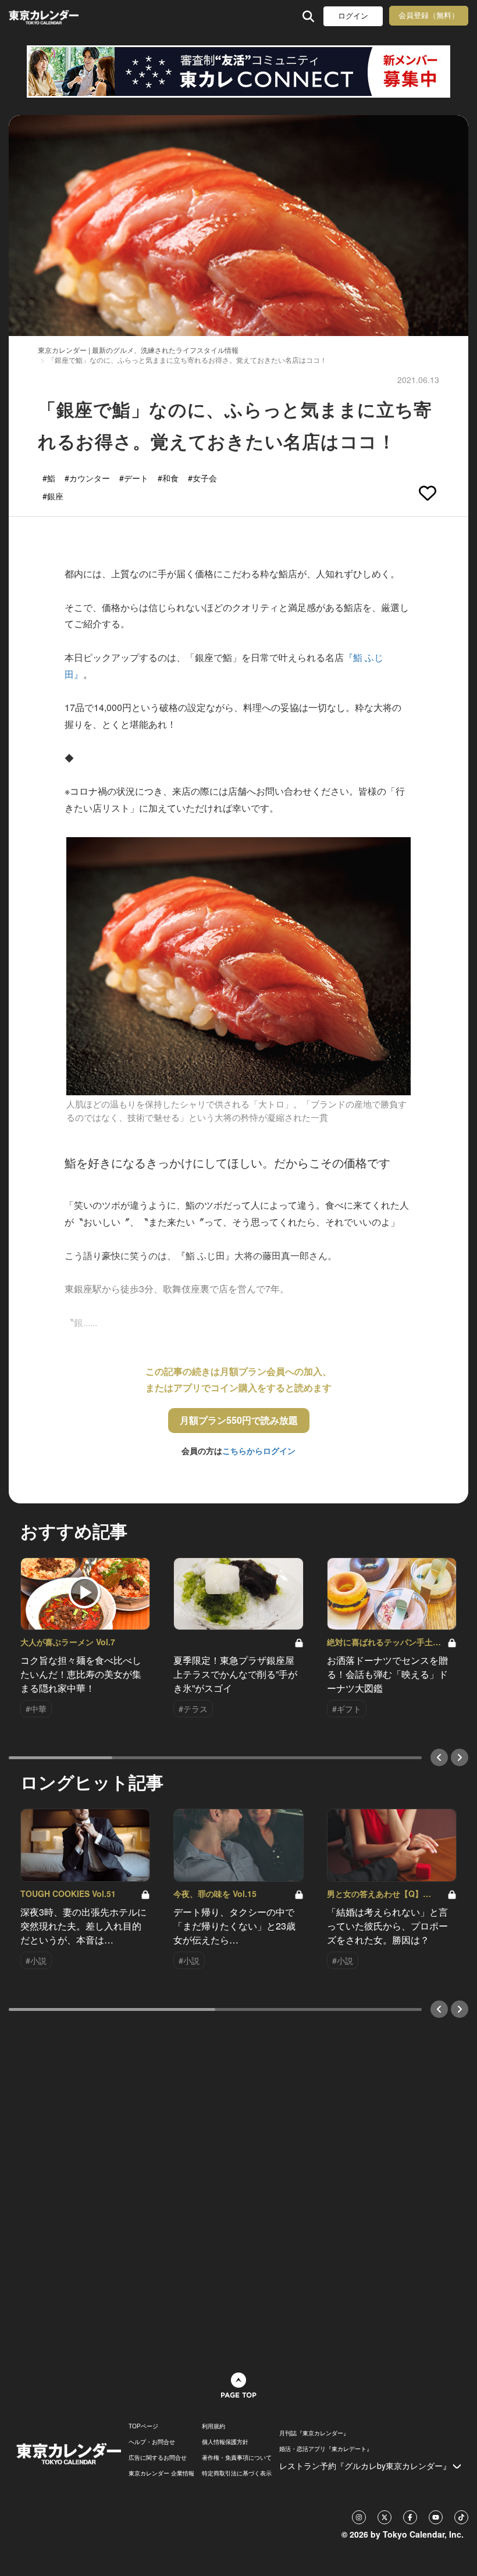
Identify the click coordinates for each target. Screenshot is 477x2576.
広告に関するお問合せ (158, 2457)
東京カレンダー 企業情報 (161, 2473)
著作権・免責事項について (237, 2457)
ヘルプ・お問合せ (152, 2442)
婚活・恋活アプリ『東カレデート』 (326, 2449)
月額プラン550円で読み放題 (239, 1420)
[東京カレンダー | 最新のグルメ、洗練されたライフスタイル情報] (45, 16)
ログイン (353, 16)
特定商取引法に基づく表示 (237, 2473)
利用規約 (213, 2426)
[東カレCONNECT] (238, 72)
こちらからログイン (259, 1450)
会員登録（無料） (429, 15)
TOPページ (143, 2426)
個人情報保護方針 (225, 2442)
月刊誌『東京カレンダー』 (314, 2433)
